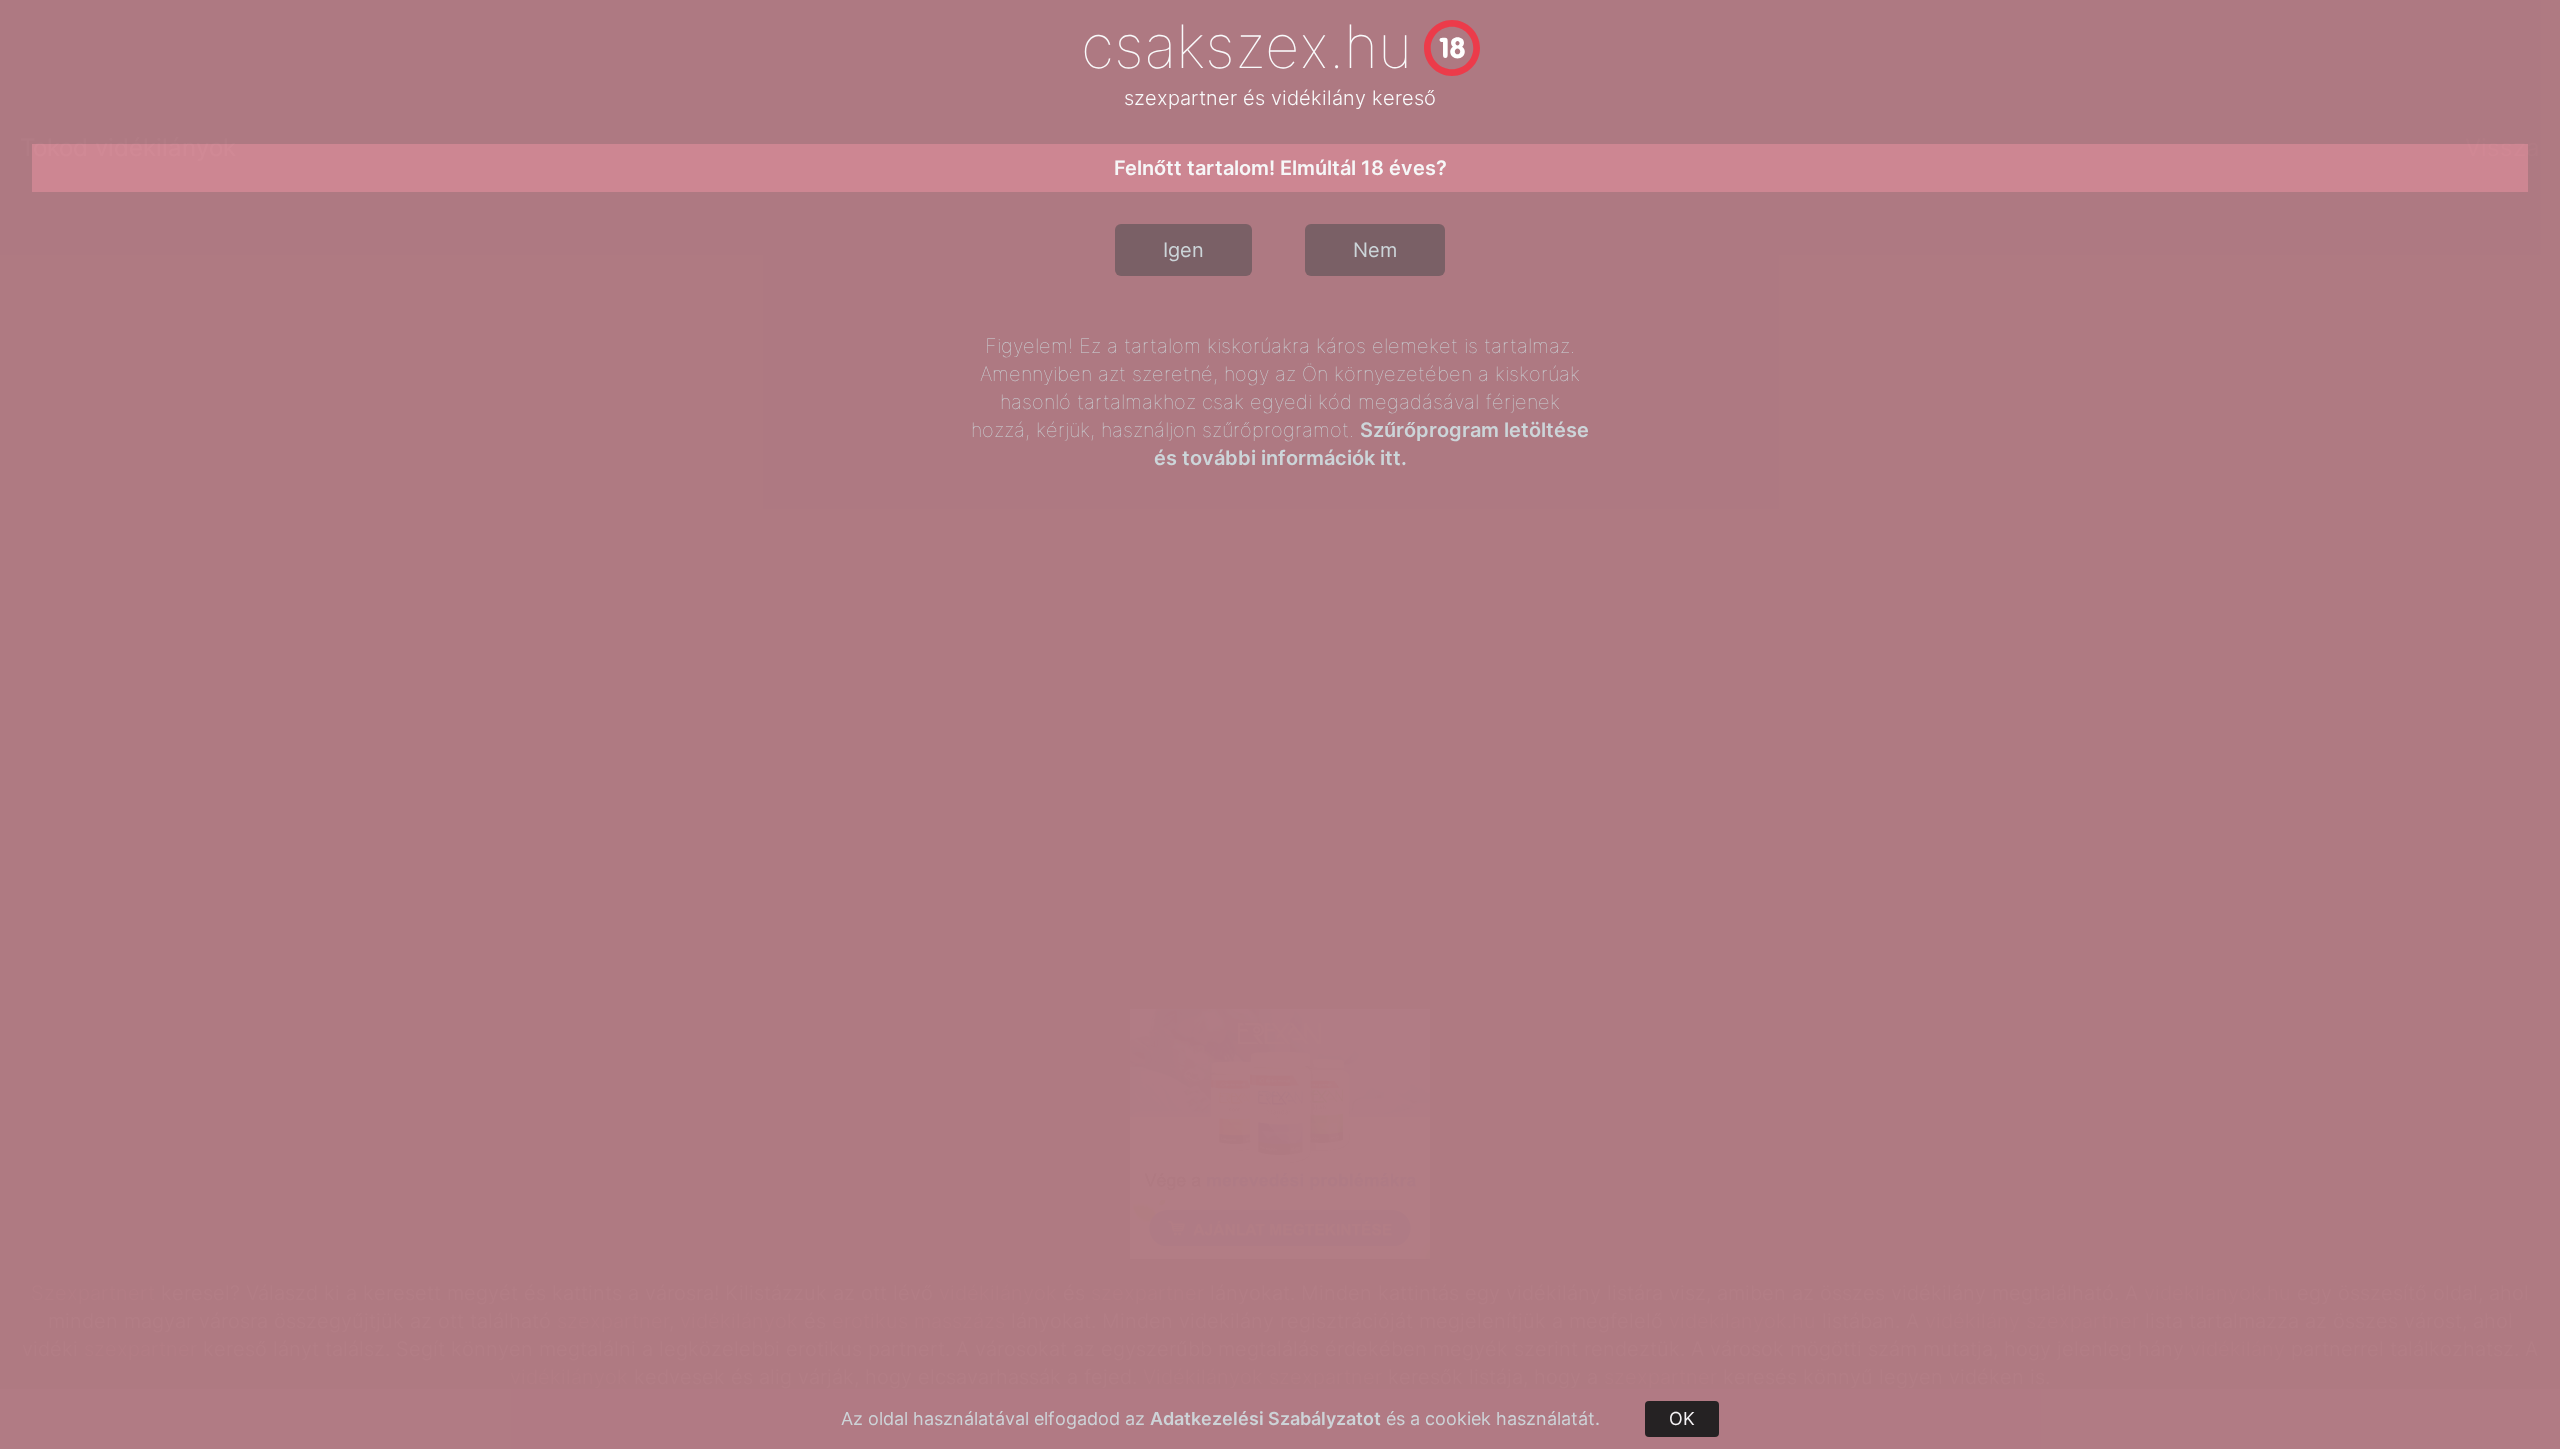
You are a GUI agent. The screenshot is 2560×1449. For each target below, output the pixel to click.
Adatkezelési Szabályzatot (1265, 1418)
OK (1682, 1418)
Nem (1375, 250)
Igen (1183, 250)
